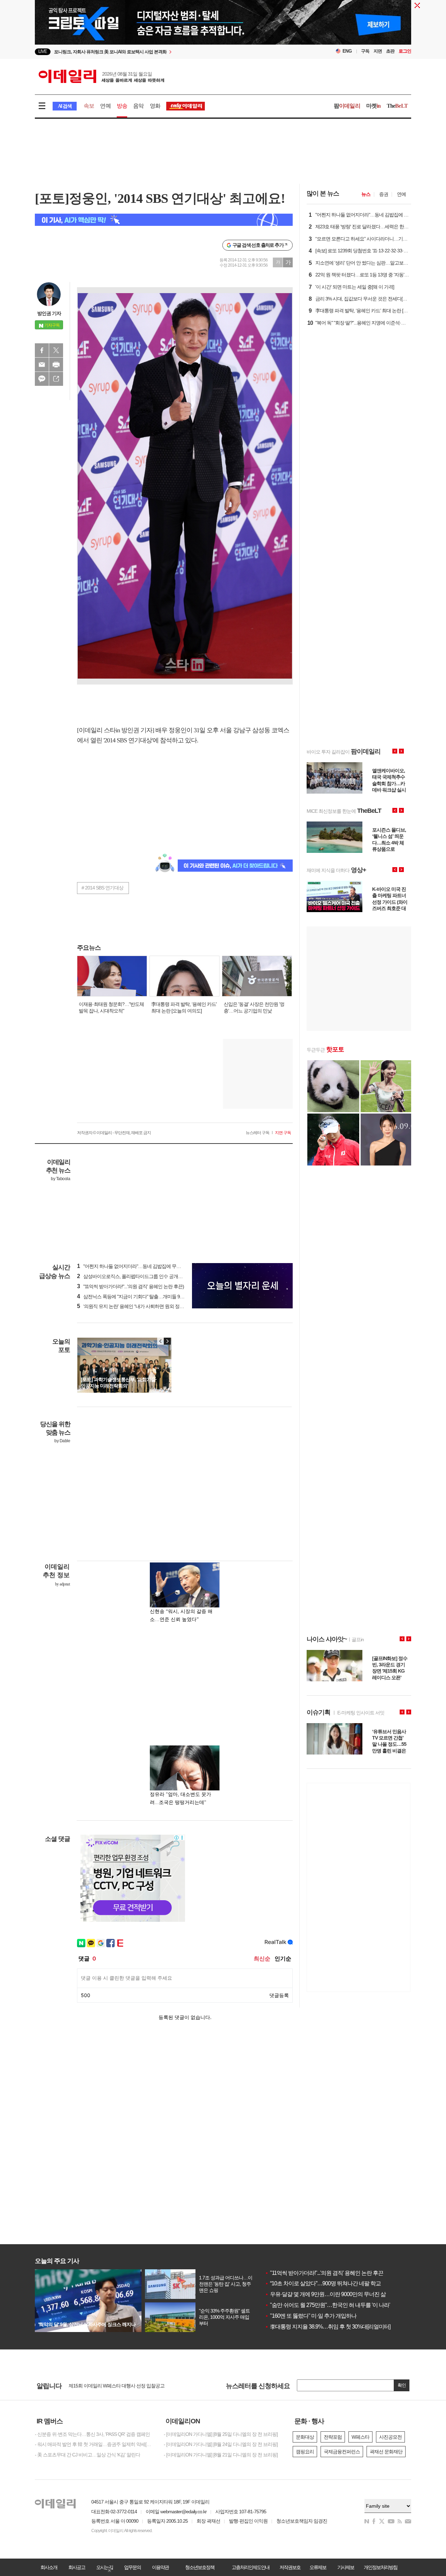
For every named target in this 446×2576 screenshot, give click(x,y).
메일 (42, 365)
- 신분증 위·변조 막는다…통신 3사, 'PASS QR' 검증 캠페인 (92, 2434)
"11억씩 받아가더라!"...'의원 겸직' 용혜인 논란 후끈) (130, 1286)
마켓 (374, 106)
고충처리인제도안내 (251, 2567)
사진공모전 (390, 2437)
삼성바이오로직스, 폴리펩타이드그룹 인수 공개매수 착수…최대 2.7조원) (153, 1276)
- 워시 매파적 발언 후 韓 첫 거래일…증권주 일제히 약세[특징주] (94, 2444)
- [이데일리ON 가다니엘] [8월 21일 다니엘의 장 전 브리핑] (221, 2455)
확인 (402, 2385)
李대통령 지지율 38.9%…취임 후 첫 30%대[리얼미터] (328, 2327)
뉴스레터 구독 (257, 1133)
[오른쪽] (167, 1341)
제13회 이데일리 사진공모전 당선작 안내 (109, 2386)
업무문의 (132, 2567)
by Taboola (60, 1179)
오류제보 (318, 2567)
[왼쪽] (161, 1341)
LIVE (43, 51)
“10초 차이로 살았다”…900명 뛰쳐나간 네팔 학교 (323, 2283)
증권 (384, 194)
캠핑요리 (305, 2452)
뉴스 (366, 194)
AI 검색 (65, 106)
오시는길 (105, 2567)
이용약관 (160, 2567)
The (397, 106)
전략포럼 (333, 2437)
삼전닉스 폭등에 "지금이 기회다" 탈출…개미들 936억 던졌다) (141, 1297)
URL (56, 379)
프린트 (56, 365)
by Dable (62, 1441)
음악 (138, 106)
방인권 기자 (49, 313)
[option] (166, 52)
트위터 (56, 350)
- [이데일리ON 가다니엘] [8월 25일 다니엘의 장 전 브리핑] (221, 2434)
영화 (155, 106)
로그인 (405, 51)
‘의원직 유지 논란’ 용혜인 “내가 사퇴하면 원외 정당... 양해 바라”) (144, 1306)
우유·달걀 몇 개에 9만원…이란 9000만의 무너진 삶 (325, 2294)
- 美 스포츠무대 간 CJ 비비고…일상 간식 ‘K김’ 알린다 (87, 2455)
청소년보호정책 (200, 2567)
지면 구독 (283, 1133)
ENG (347, 51)
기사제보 (346, 2567)
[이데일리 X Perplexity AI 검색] (164, 220)
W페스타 (360, 2437)
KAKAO (42, 379)
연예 (105, 106)
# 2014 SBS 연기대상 (102, 888)
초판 (390, 51)
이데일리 (101, 76)
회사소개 (49, 2567)
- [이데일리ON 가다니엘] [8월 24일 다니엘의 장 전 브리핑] (221, 2444)
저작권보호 (290, 2567)
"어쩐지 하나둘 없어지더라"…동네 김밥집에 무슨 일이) (135, 1266)
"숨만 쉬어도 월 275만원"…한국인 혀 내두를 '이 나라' (327, 2305)
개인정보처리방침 (380, 2567)
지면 (378, 51)
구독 (365, 51)
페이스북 (42, 350)
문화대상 (305, 2437)
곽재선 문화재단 (386, 2452)
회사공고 (77, 2567)
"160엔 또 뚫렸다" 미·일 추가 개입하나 (311, 2316)
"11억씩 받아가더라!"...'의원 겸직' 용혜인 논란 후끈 (324, 2273)
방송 (122, 106)
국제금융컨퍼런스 (342, 2452)
